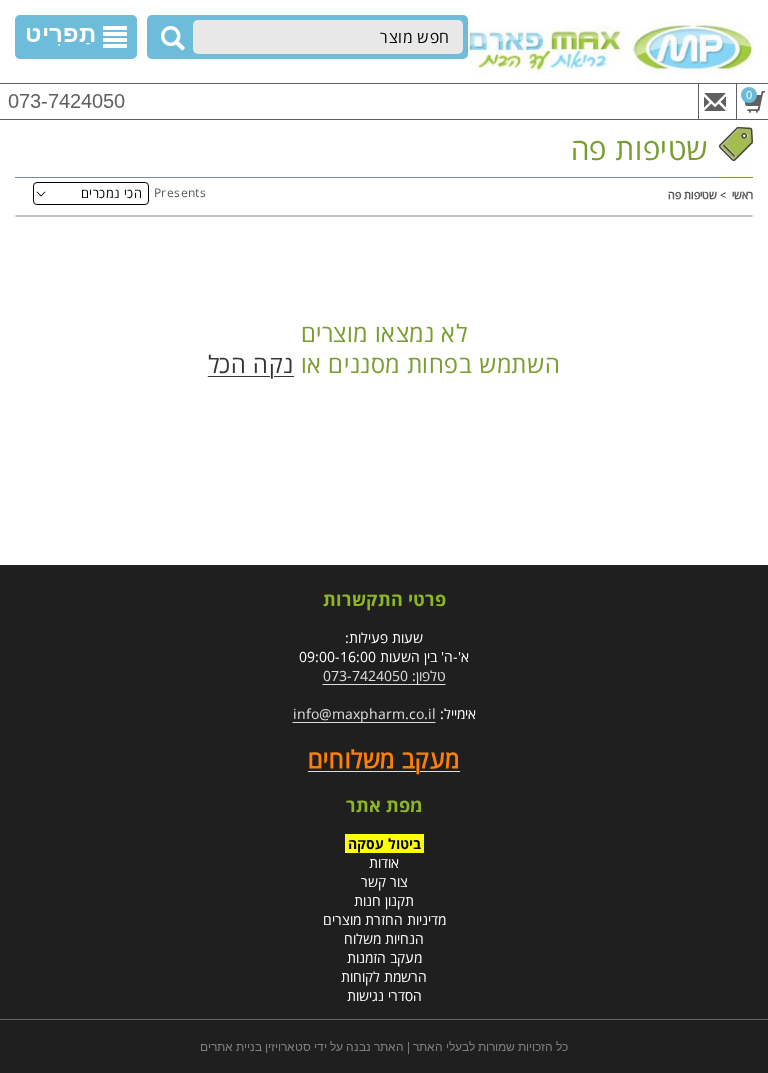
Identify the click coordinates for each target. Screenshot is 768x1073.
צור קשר (384, 881)
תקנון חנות (384, 900)
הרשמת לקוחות (384, 976)
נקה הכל (251, 363)
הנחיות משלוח (384, 938)
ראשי (742, 194)
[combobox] (328, 37)
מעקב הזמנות (384, 957)
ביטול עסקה (384, 843)
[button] (76, 37)
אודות (384, 862)
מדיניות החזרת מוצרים (384, 919)
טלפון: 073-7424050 (384, 675)
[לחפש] (170, 37)
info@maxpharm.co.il (364, 713)
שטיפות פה (692, 194)
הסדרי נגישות (384, 995)
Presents (180, 192)
